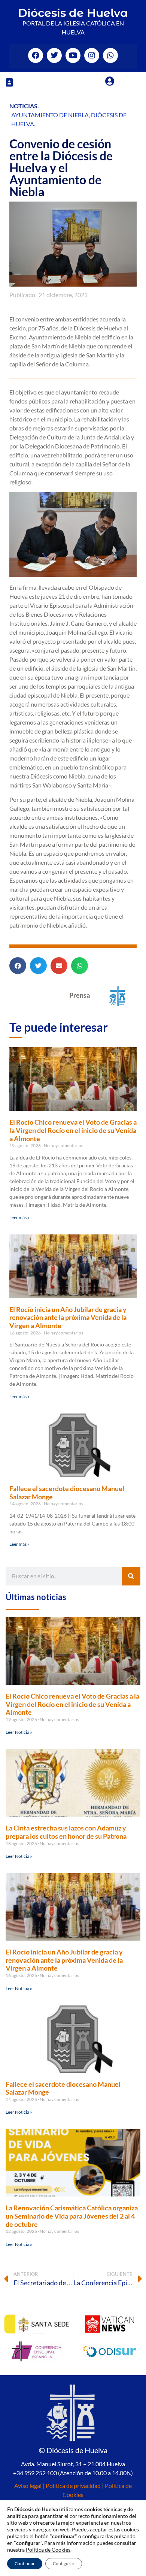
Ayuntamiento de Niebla (50, 115)
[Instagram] (92, 55)
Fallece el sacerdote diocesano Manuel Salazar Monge (67, 1493)
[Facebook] (36, 55)
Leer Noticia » (19, 1732)
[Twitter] (54, 55)
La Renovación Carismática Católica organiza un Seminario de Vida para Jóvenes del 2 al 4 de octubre (72, 2216)
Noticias (23, 106)
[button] (9, 82)
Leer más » (19, 1217)
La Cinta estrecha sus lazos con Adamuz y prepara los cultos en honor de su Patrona (66, 1832)
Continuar (25, 2563)
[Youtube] (73, 55)
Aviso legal (28, 2486)
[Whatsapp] (110, 55)
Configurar (64, 2563)
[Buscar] (131, 1576)
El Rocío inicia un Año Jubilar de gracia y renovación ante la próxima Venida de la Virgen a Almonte (68, 1317)
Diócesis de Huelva (73, 13)
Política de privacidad (73, 2486)
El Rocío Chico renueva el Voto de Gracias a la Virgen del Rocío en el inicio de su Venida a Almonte (73, 1130)
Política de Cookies (48, 2550)
